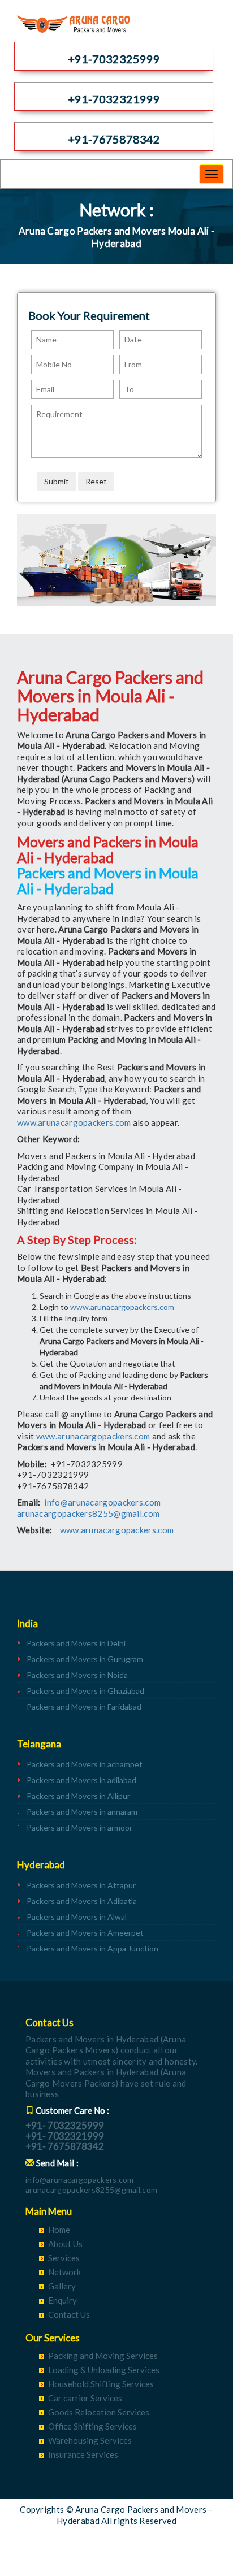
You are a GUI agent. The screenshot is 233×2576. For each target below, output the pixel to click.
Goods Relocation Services (99, 2412)
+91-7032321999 (114, 99)
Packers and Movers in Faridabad (84, 1707)
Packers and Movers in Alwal (77, 1917)
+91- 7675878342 (65, 2146)
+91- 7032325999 (65, 2125)
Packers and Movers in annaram (82, 1812)
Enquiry (62, 2300)
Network (64, 2272)
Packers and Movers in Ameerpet (85, 1933)
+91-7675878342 (114, 139)
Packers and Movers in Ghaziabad (85, 1691)
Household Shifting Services (101, 2384)
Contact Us (69, 2314)
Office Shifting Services (92, 2426)
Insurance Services (83, 2454)
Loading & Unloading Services (104, 2370)
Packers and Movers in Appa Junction (92, 1948)
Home (59, 2230)
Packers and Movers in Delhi (76, 1643)
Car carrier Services (85, 2398)
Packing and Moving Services (103, 2356)
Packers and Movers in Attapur (81, 1885)
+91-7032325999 (114, 59)
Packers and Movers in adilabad (81, 1780)
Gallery (62, 2286)
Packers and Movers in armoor (79, 1827)
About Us (65, 2244)
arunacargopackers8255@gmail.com (88, 1513)
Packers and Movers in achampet (85, 1764)
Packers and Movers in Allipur (78, 1796)
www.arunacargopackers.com (74, 1122)
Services (64, 2258)
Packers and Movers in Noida (77, 1675)
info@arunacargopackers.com (102, 1502)
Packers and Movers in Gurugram (85, 1659)
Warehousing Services (90, 2440)
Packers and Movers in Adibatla (82, 1901)
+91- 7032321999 (65, 2136)
